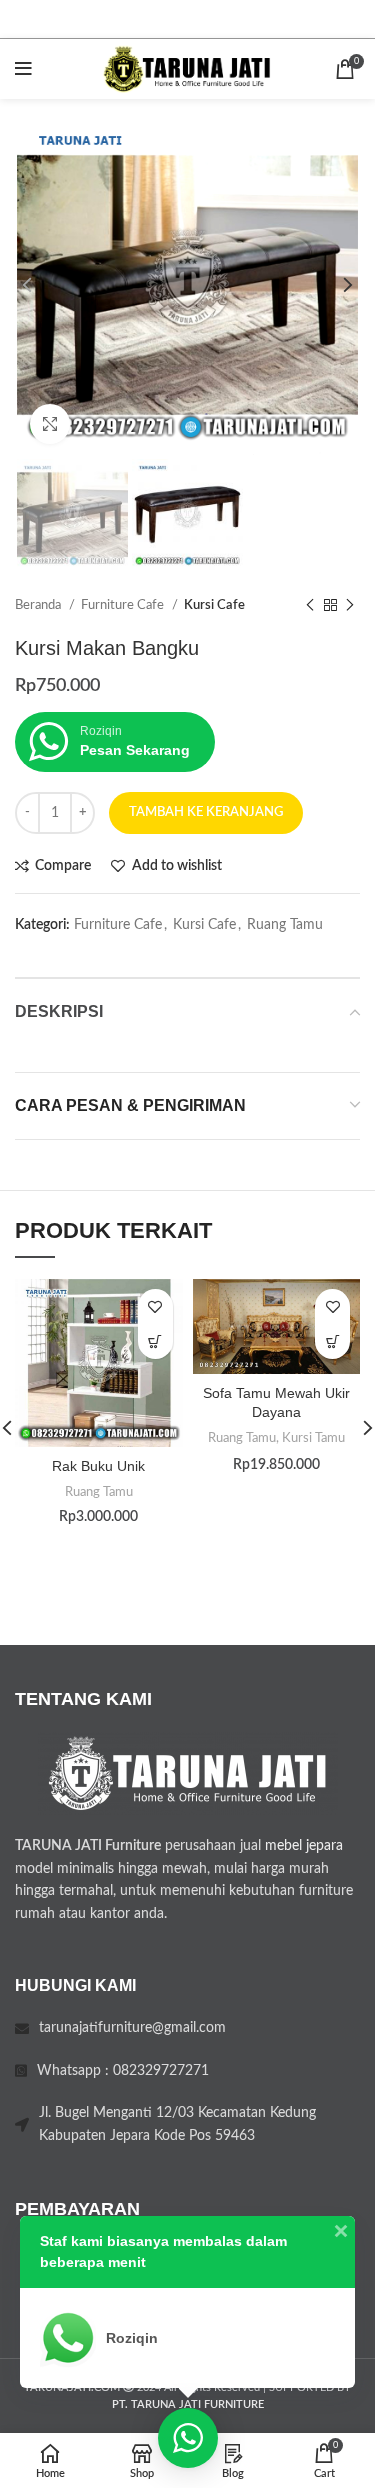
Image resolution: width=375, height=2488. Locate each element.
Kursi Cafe (214, 605)
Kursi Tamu (313, 1438)
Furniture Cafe (124, 605)
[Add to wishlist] (155, 1306)
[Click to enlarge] (50, 424)
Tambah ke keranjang (206, 812)
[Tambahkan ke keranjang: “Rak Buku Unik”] (155, 1341)
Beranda (39, 605)
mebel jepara (304, 1846)
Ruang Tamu (285, 925)
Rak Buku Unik (98, 1466)
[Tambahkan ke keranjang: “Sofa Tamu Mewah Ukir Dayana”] (332, 1341)
